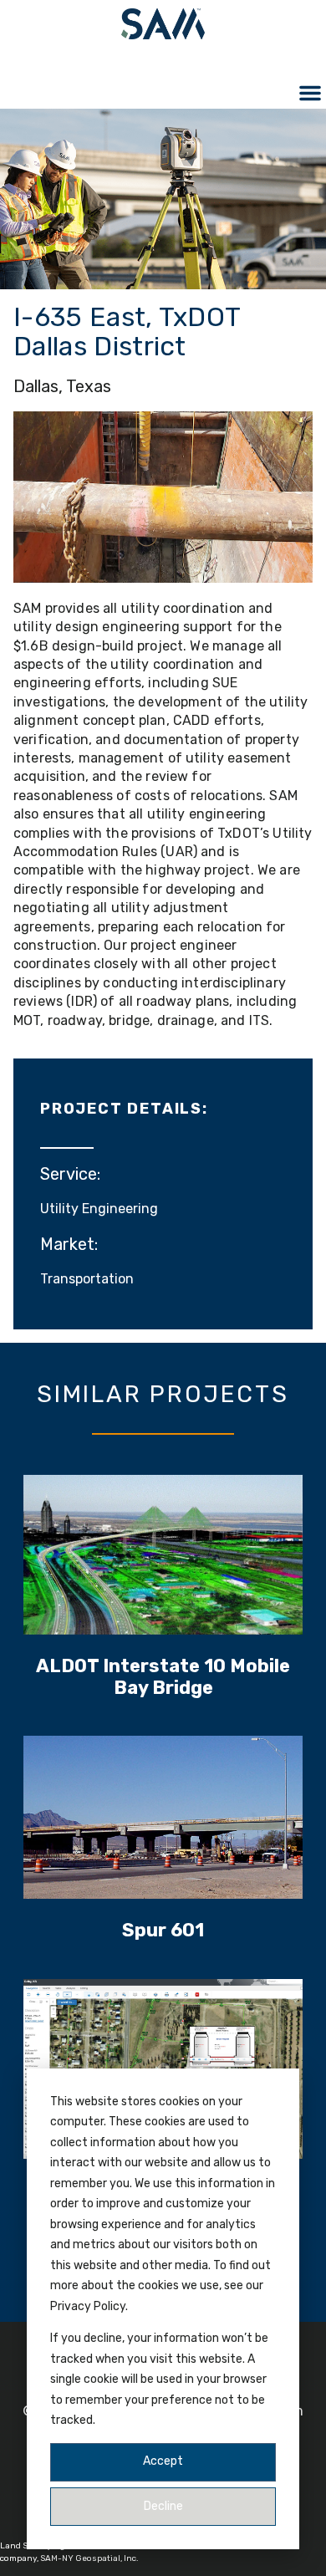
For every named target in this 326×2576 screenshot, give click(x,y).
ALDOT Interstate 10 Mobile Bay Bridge (163, 1677)
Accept (163, 2461)
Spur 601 (163, 1930)
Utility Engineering (99, 1209)
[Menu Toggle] (310, 93)
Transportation (87, 1279)
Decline (163, 2506)
